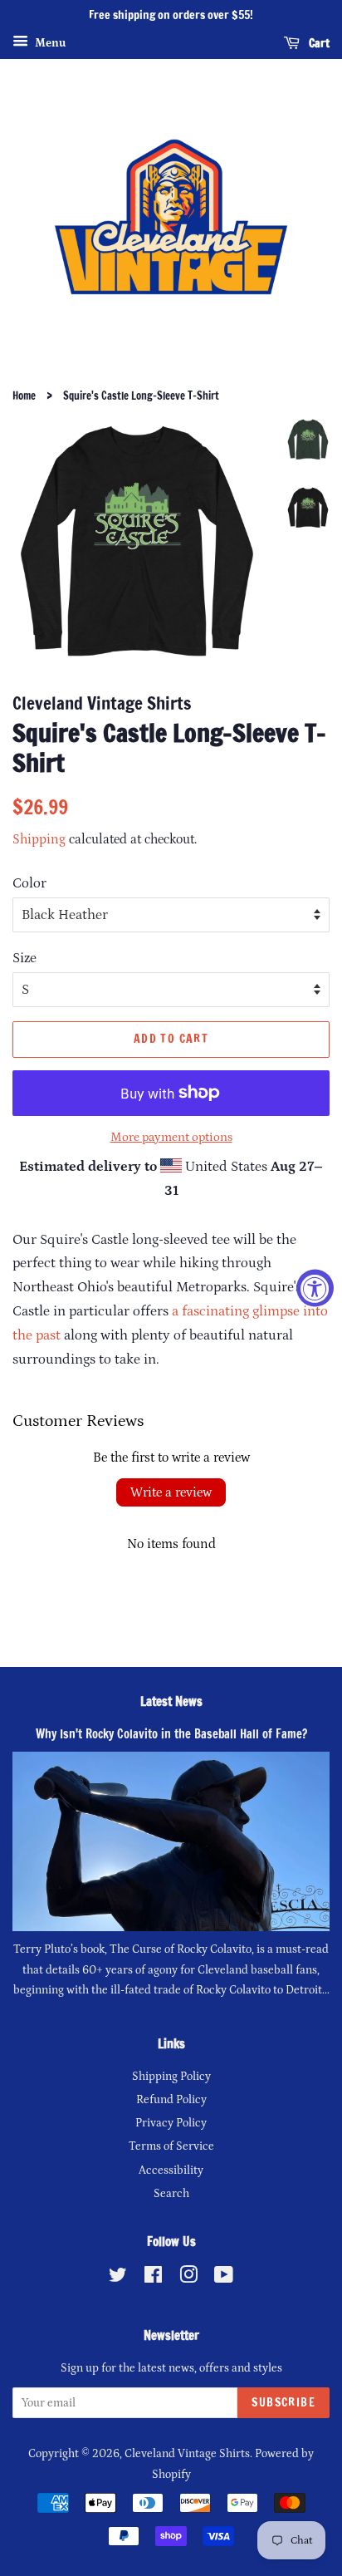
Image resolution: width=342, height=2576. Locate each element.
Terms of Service (171, 2146)
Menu (49, 43)
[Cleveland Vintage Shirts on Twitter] (118, 2279)
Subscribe (283, 2402)
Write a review (171, 1492)
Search (171, 2194)
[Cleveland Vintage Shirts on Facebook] (153, 2279)
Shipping (39, 839)
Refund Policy (171, 2100)
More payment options (171, 1137)
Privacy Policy (171, 2123)
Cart (318, 42)
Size (24, 958)
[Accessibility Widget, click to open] (315, 1288)
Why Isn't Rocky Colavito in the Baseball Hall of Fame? (171, 1734)
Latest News (171, 1701)
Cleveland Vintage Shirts (187, 2454)
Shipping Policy (171, 2077)
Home (24, 396)
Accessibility (171, 2170)
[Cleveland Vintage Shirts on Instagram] (188, 2279)
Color (29, 883)
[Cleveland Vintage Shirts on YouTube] (224, 2279)
